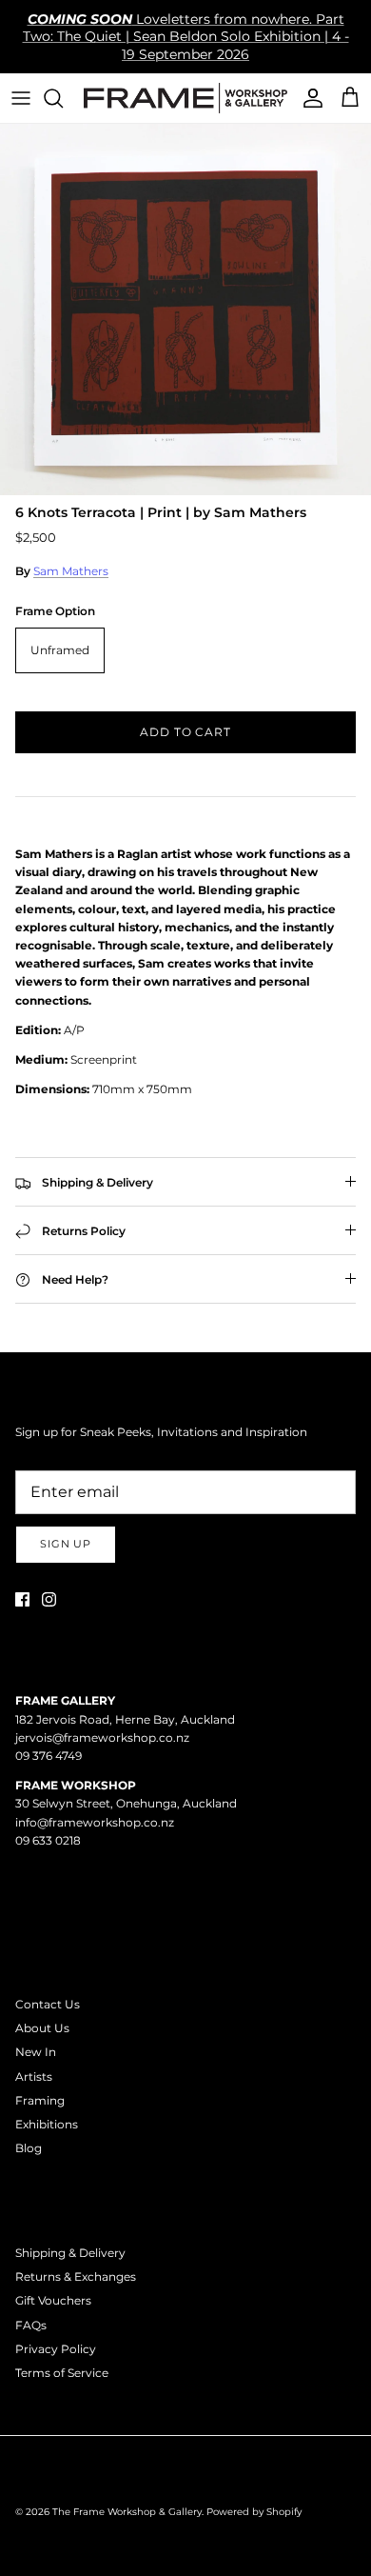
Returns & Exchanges (76, 2276)
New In (36, 2052)
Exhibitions (47, 2124)
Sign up (66, 1544)
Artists (34, 2077)
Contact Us (48, 2004)
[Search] (63, 98)
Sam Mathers (71, 571)
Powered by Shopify (254, 2512)
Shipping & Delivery (70, 2253)
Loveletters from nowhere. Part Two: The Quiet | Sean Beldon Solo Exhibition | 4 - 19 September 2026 (186, 36)
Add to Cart (186, 732)
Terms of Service (62, 2373)
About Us (42, 2028)
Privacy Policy (56, 2349)
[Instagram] (49, 1599)
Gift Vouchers (53, 2300)
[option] (185, 310)
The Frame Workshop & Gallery (127, 2512)
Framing (40, 2100)
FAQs (31, 2325)
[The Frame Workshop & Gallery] (185, 98)
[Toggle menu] (21, 98)
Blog (29, 2148)
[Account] (308, 98)
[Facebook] (22, 1599)
